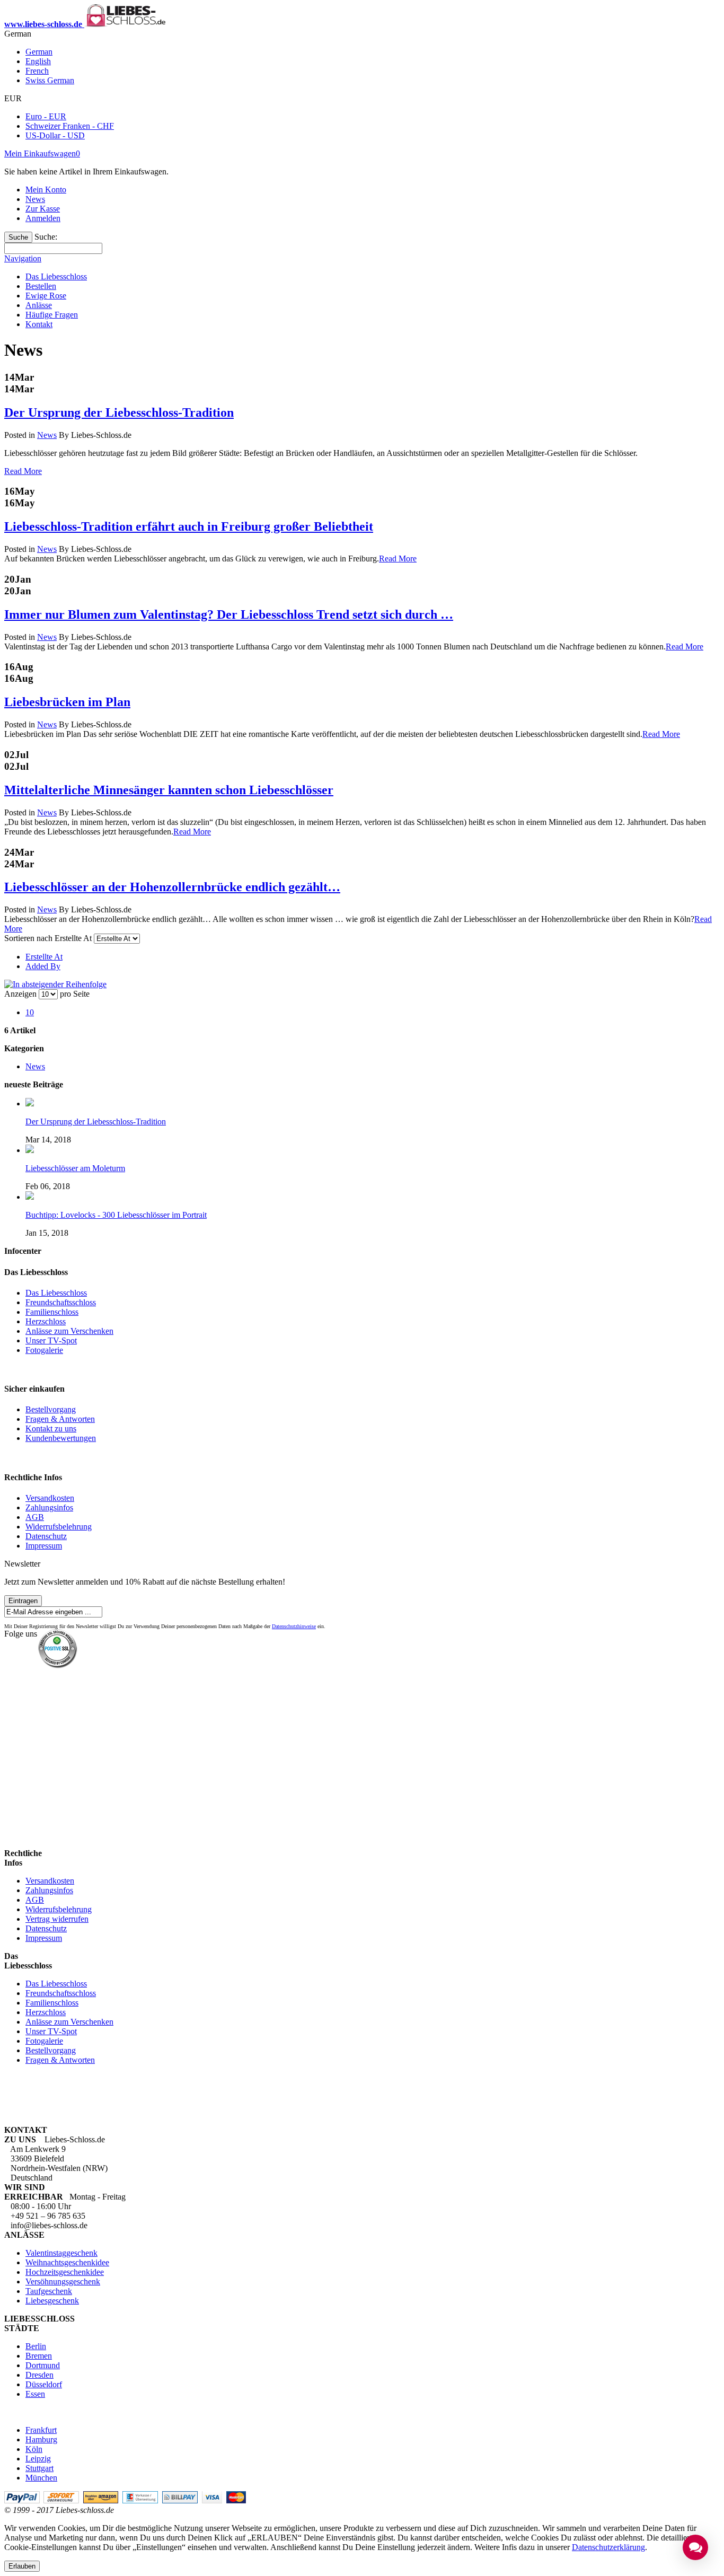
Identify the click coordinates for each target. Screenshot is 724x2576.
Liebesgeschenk (52, 2301)
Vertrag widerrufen (57, 1919)
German (39, 52)
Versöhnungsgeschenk (63, 2282)
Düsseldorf (44, 2384)
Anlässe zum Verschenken (69, 1331)
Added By (43, 966)
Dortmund (43, 2365)
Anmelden (43, 218)
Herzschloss (46, 1321)
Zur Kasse (43, 209)
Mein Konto (46, 190)
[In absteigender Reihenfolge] (55, 984)
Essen (35, 2394)
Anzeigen (20, 994)
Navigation (23, 258)
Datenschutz (46, 1536)
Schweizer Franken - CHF (70, 126)
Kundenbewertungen (61, 1438)
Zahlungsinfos (49, 1507)
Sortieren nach (28, 938)
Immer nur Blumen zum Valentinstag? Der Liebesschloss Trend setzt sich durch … (229, 614)
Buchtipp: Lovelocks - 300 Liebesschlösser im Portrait (116, 1215)
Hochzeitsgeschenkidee (65, 2272)
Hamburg (41, 2439)
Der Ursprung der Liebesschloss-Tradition (119, 412)
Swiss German (50, 80)
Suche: (46, 237)
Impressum (44, 1546)
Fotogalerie (44, 1350)
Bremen (39, 2356)
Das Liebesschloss (56, 1293)
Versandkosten (50, 1498)
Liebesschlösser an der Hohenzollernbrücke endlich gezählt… (172, 887)
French (37, 71)
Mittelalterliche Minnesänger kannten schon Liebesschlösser (169, 790)
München (41, 2478)
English (38, 61)
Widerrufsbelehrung (59, 1527)
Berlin (36, 2346)
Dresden (39, 2375)
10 (30, 1012)
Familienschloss (52, 1312)
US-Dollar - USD (55, 135)
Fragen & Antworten (60, 1419)
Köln (34, 2449)
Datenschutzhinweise (294, 1626)
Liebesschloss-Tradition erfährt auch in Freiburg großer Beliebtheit (189, 526)
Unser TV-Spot (51, 1340)
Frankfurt (41, 2430)
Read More (23, 471)
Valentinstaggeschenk (61, 2253)
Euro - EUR (46, 116)
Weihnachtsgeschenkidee (67, 2262)
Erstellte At (44, 957)
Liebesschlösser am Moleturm (75, 1168)
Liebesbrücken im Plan (67, 702)
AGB (35, 1517)
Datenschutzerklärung (608, 2547)
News (35, 199)
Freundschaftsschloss (61, 1302)
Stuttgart (39, 2468)
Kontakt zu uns (51, 1428)
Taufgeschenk (49, 2291)
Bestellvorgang (51, 1409)
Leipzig (38, 2459)
